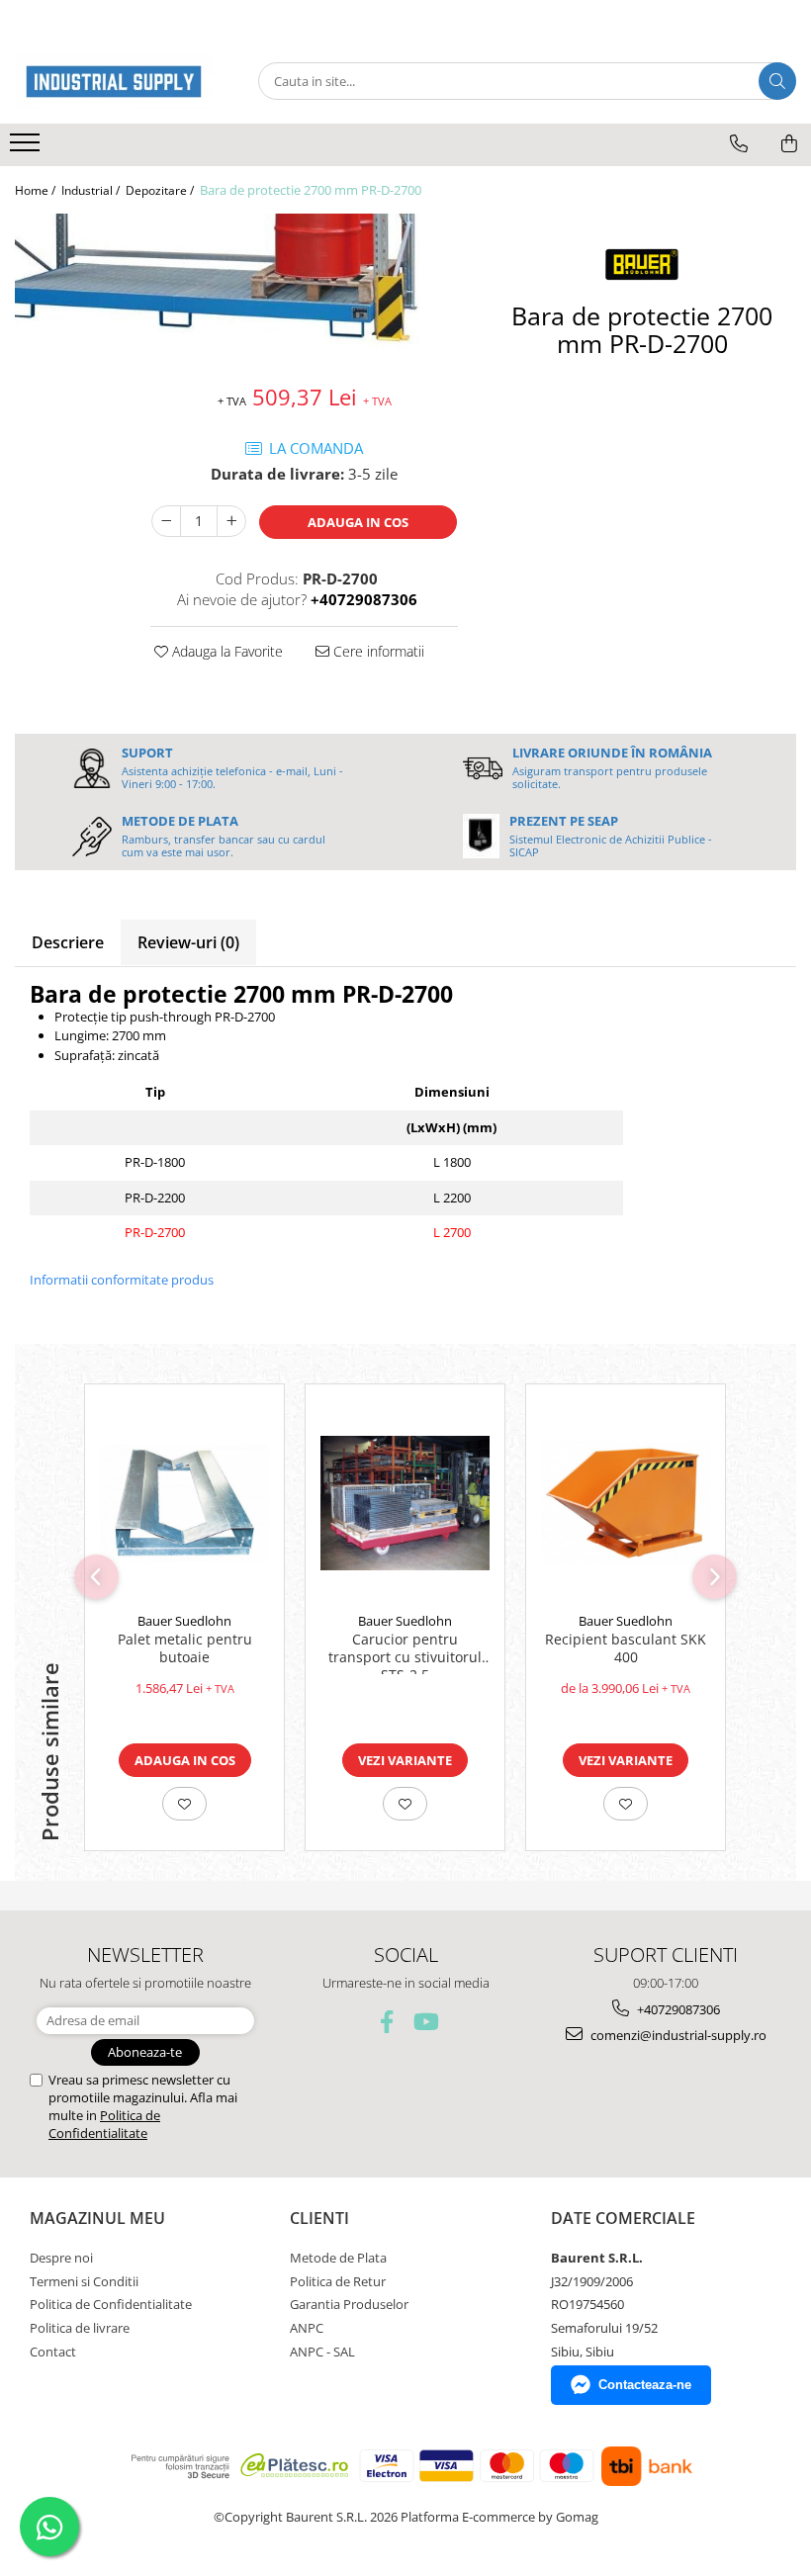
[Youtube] (425, 2022)
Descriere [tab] (68, 942)
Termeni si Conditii (84, 2281)
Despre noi (61, 2258)
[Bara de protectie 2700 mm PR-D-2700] (236, 288)
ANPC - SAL (322, 2352)
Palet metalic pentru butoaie (185, 1648)
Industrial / (92, 190)
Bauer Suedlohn (184, 1621)
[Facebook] (387, 2022)
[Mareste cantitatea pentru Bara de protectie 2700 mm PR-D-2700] (231, 521)
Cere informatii (377, 651)
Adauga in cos (358, 522)
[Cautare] (777, 81)
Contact (53, 2352)
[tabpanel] (236, 288)
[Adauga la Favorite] (184, 1804)
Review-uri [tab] (188, 942)
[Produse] (27, 148)
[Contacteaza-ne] (739, 143)
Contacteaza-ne (645, 2385)
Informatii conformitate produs (122, 1280)
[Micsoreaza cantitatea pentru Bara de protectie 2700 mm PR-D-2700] (166, 521)
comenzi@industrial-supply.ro (677, 2035)
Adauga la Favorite (225, 651)
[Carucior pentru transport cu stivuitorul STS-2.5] (405, 1503)
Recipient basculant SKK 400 (626, 1648)
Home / (37, 190)
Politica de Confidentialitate (104, 2124)
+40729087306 (677, 2009)
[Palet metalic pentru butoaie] (184, 1504)
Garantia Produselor (349, 2304)
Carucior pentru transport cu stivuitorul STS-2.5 (405, 1652)
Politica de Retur (338, 2281)
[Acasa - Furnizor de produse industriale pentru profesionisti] (114, 82)
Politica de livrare (80, 2328)
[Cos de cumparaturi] (789, 143)
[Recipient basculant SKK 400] (626, 1504)
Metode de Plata (338, 2258)
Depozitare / (161, 190)
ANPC (307, 2328)
